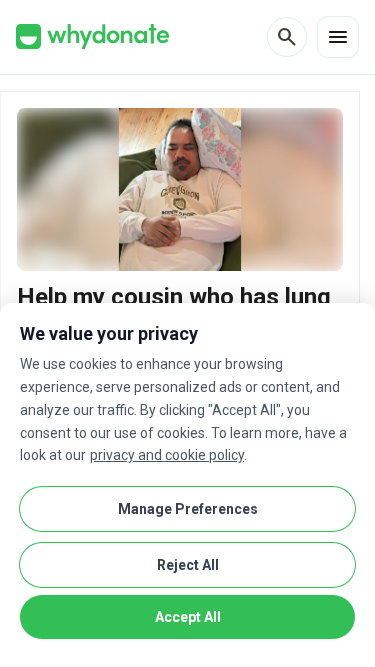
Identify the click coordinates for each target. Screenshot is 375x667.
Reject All (188, 565)
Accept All (188, 617)
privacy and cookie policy (167, 455)
